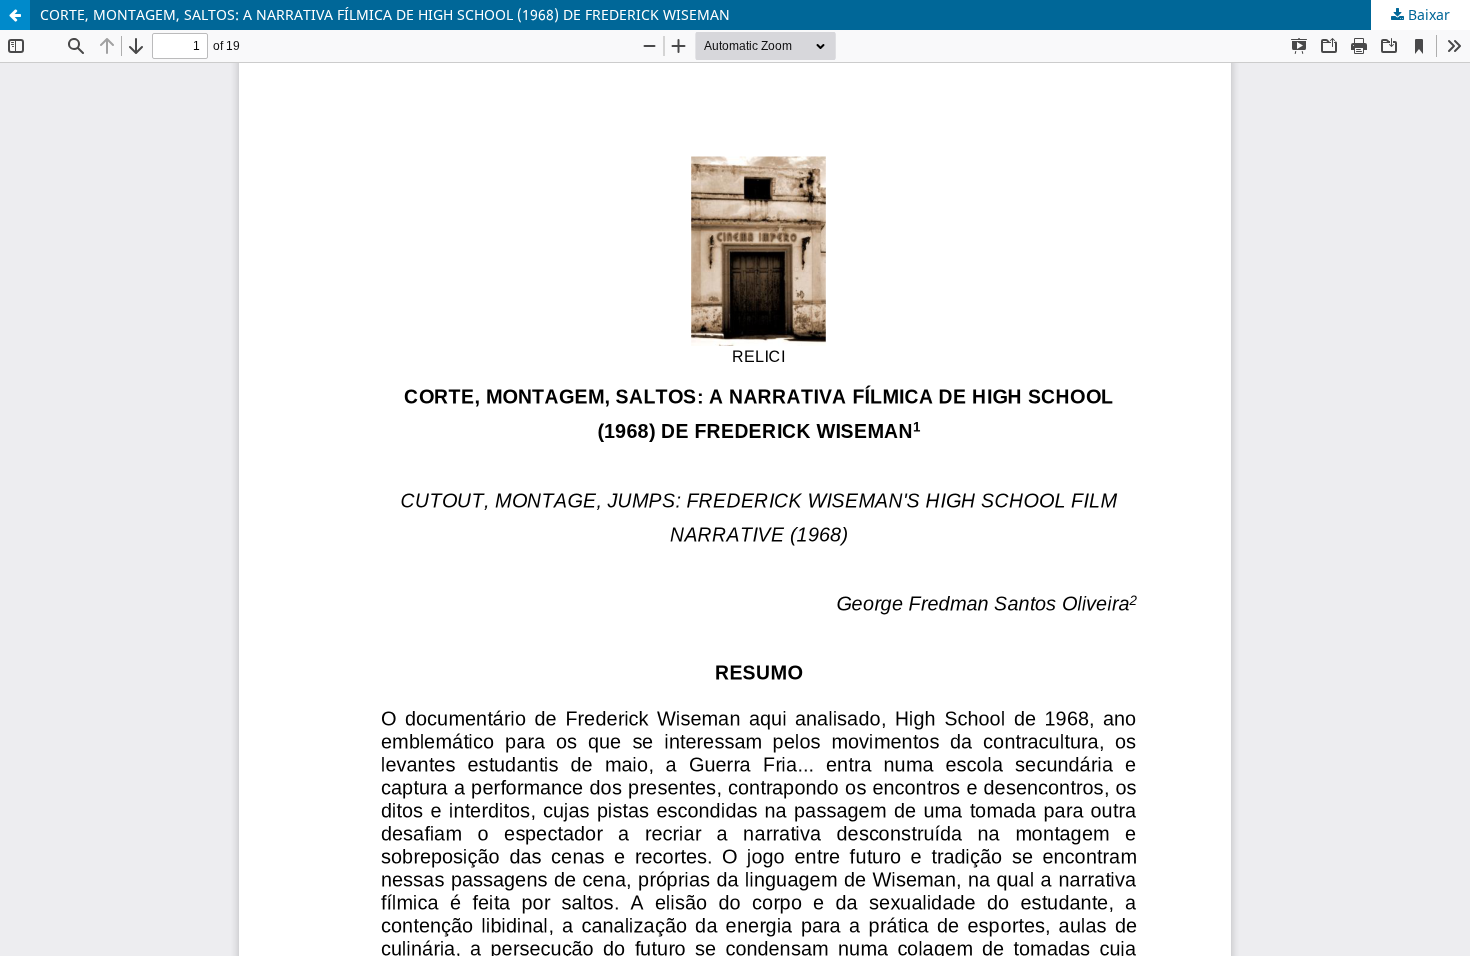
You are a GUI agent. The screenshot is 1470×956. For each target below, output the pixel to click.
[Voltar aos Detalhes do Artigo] (15, 15)
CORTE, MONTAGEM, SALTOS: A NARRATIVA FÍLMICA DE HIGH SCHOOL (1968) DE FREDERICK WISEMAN (385, 14)
